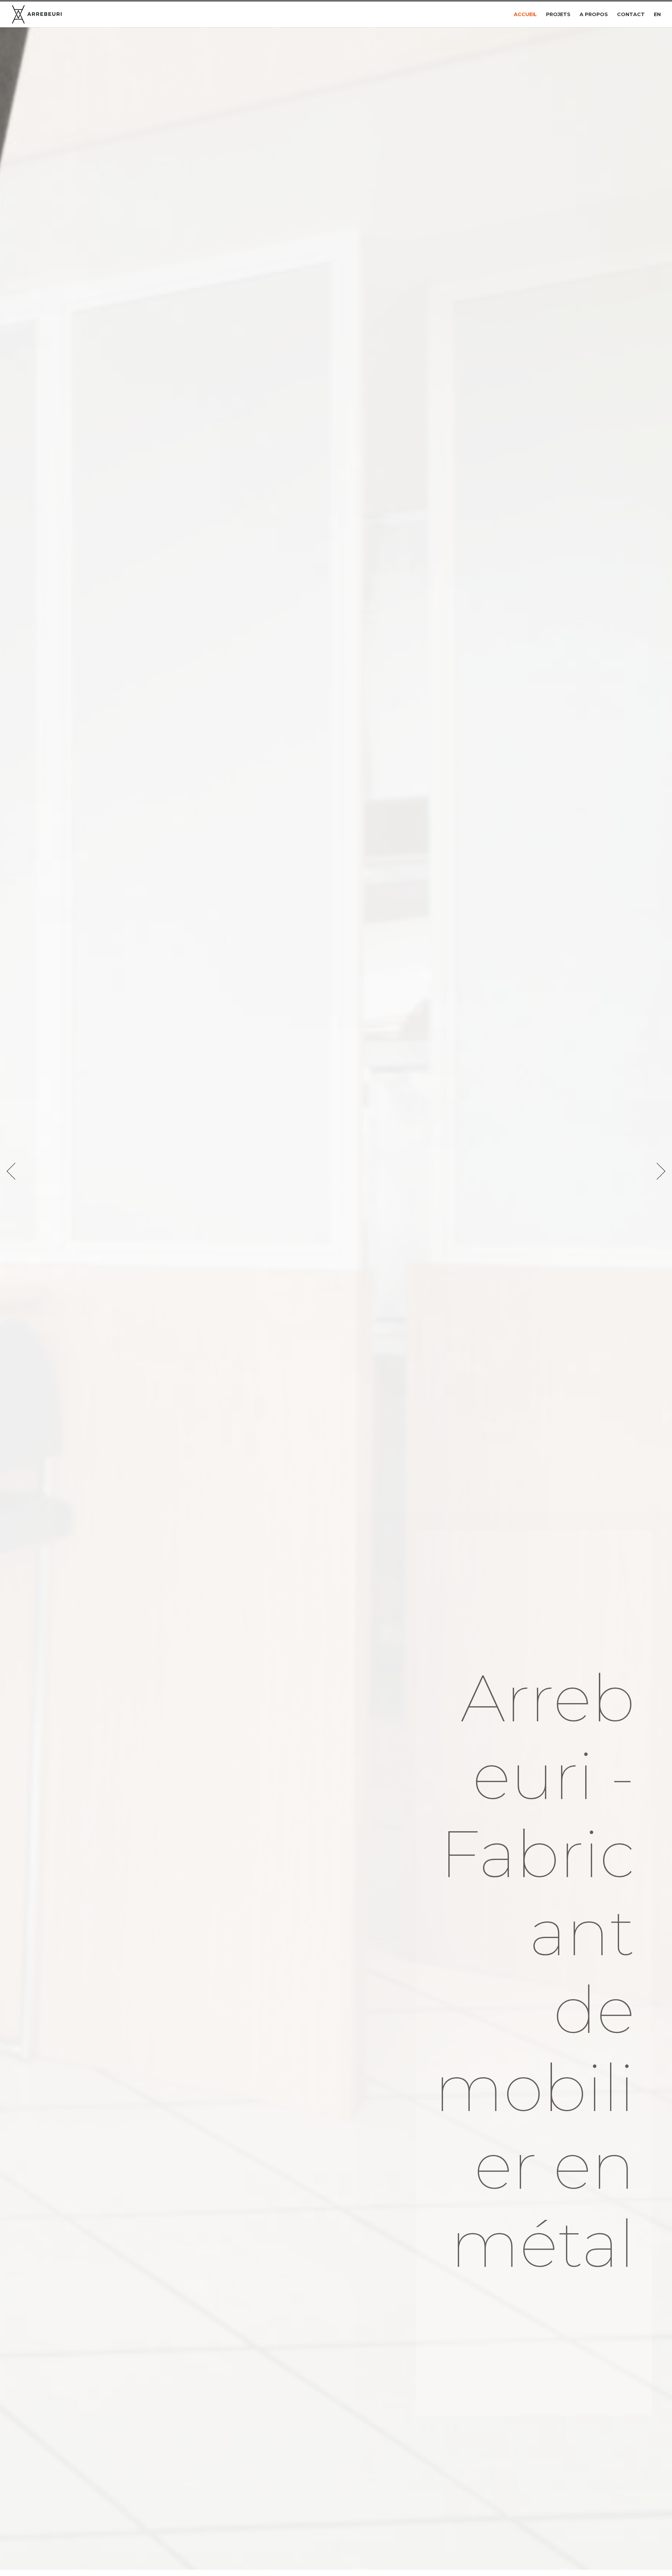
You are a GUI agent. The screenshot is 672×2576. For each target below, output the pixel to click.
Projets (558, 15)
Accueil (525, 15)
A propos (594, 15)
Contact (631, 15)
